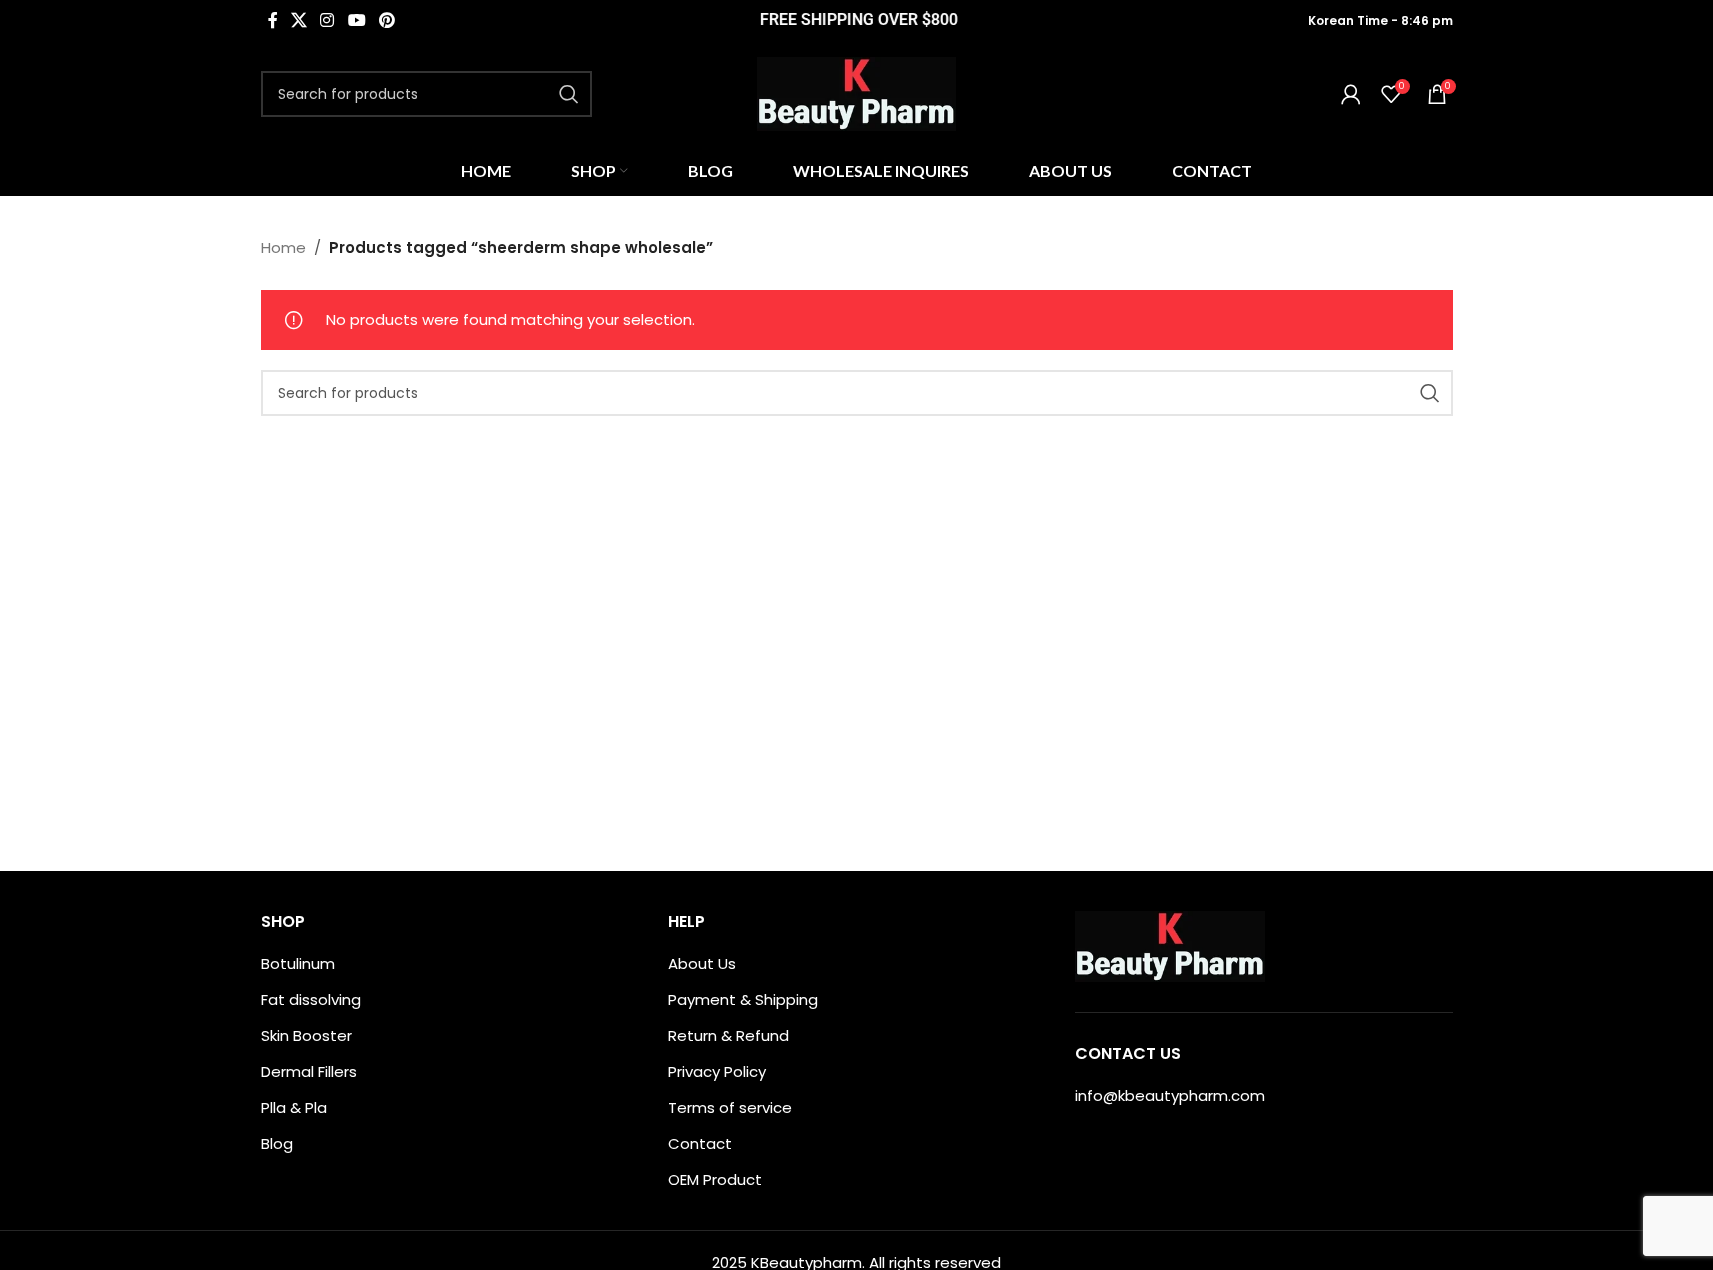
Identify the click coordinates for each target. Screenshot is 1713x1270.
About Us (702, 963)
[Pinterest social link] (386, 20)
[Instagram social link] (327, 20)
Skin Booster (306, 1035)
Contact (700, 1143)
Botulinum (298, 963)
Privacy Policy (717, 1071)
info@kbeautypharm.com (1170, 1095)
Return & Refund (728, 1035)
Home (283, 247)
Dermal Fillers (309, 1071)
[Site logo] (857, 92)
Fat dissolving (311, 999)
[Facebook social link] (273, 20)
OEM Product (715, 1179)
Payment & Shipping (743, 999)
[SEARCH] (569, 94)
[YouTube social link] (356, 20)
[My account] (1351, 94)
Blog (277, 1143)
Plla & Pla (294, 1107)
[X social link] (299, 20)
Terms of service (730, 1107)
